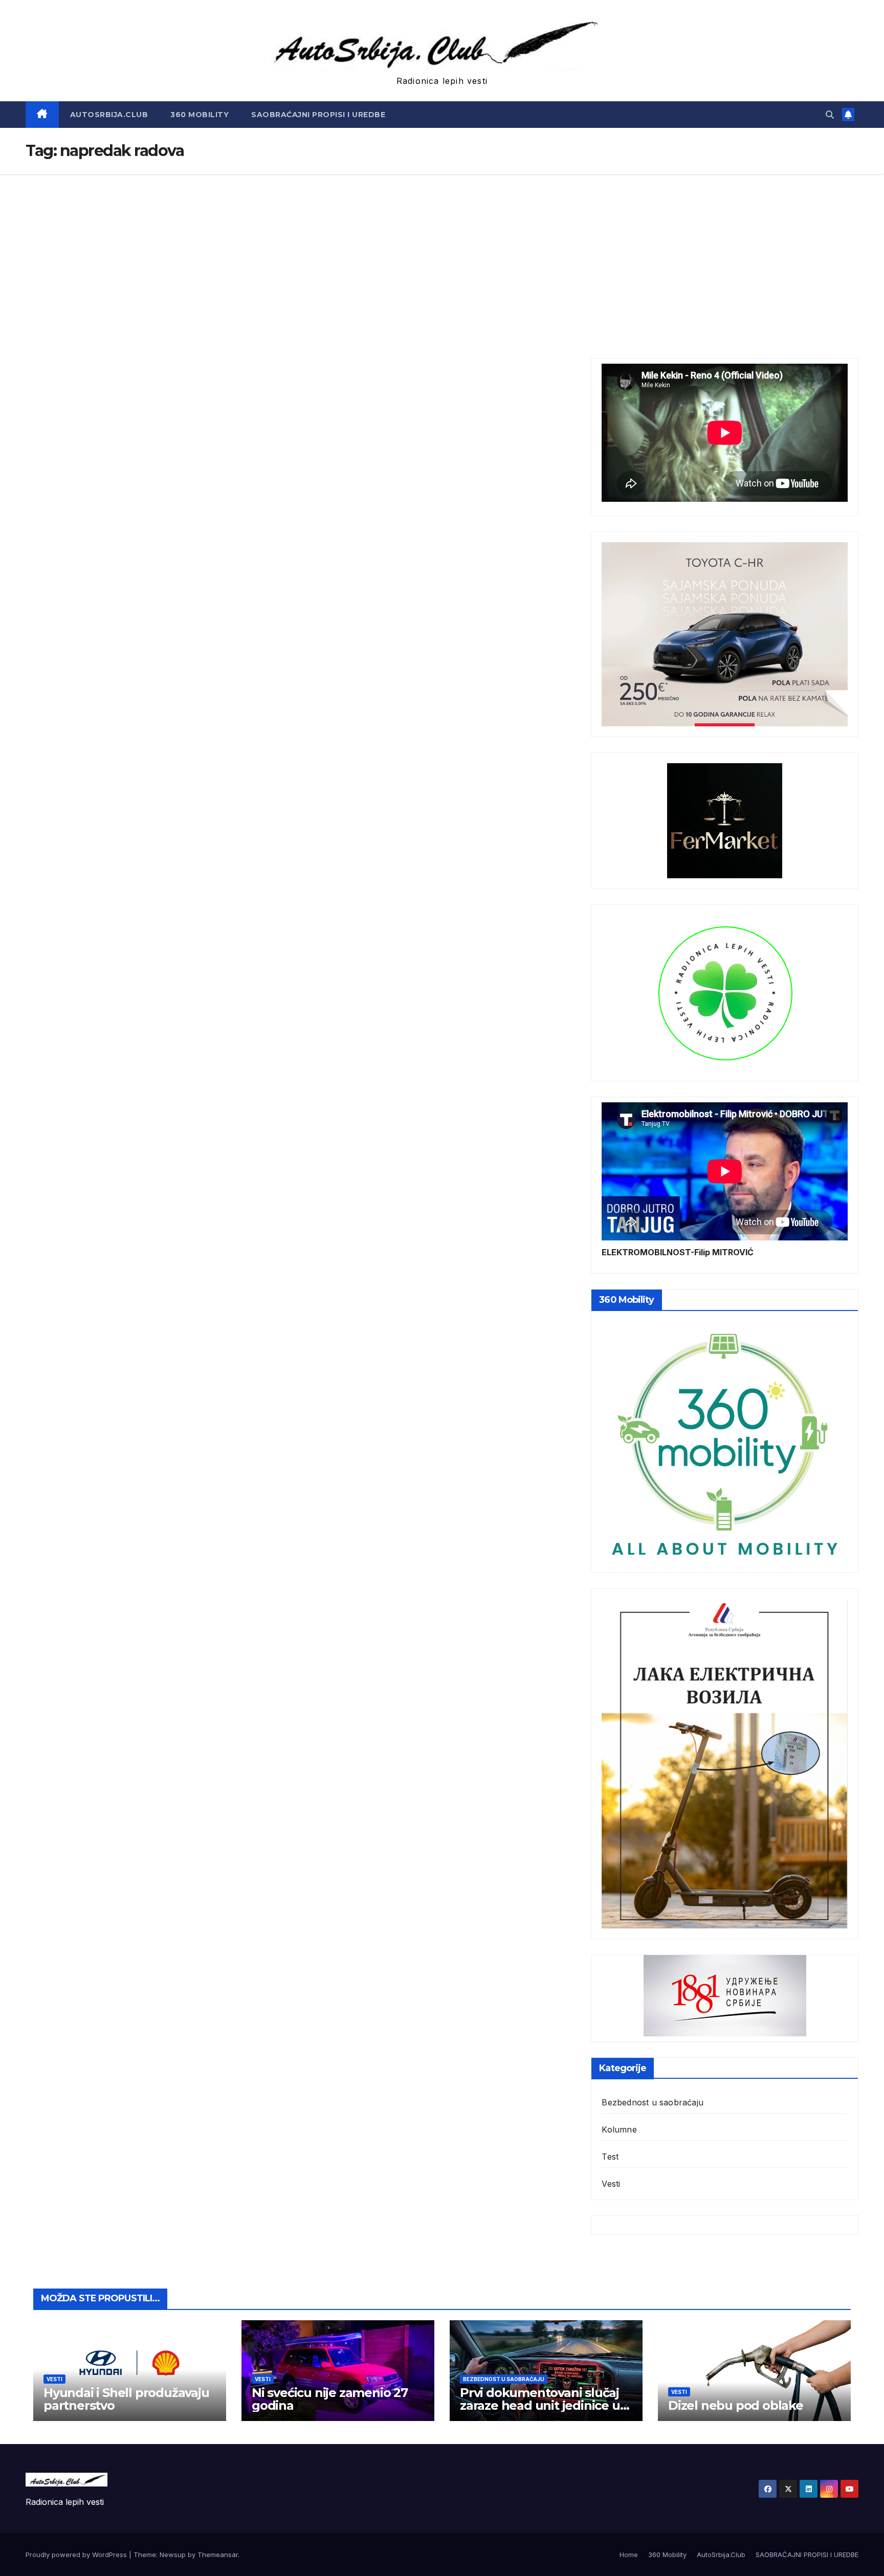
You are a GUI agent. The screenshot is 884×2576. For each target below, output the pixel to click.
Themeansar (218, 2555)
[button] (830, 115)
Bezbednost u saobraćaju (653, 2102)
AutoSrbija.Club (109, 115)
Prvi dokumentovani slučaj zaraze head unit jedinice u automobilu (540, 2405)
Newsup (173, 2555)
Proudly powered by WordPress (77, 2555)
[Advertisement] (442, 251)
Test (610, 2157)
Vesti (611, 2184)
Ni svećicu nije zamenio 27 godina (330, 2399)
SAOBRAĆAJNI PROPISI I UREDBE (318, 115)
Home (629, 2555)
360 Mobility (200, 115)
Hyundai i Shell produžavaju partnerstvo (126, 2399)
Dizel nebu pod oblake (736, 2405)
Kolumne (619, 2129)
